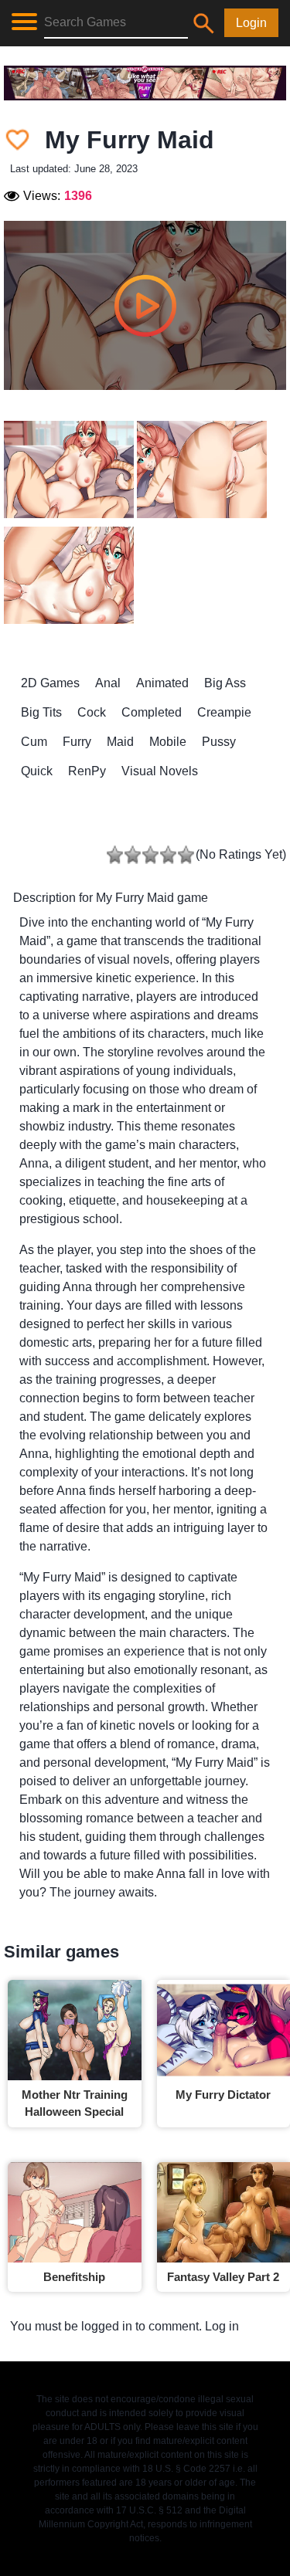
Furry (77, 742)
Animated (162, 683)
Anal (108, 683)
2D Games (50, 683)
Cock (92, 712)
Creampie (224, 712)
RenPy (87, 771)
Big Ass (225, 683)
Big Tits (41, 712)
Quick (37, 771)
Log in (222, 2326)
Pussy (219, 742)
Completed (152, 712)
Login (251, 23)
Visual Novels (160, 771)
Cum (34, 742)
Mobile (168, 742)
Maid (120, 742)
